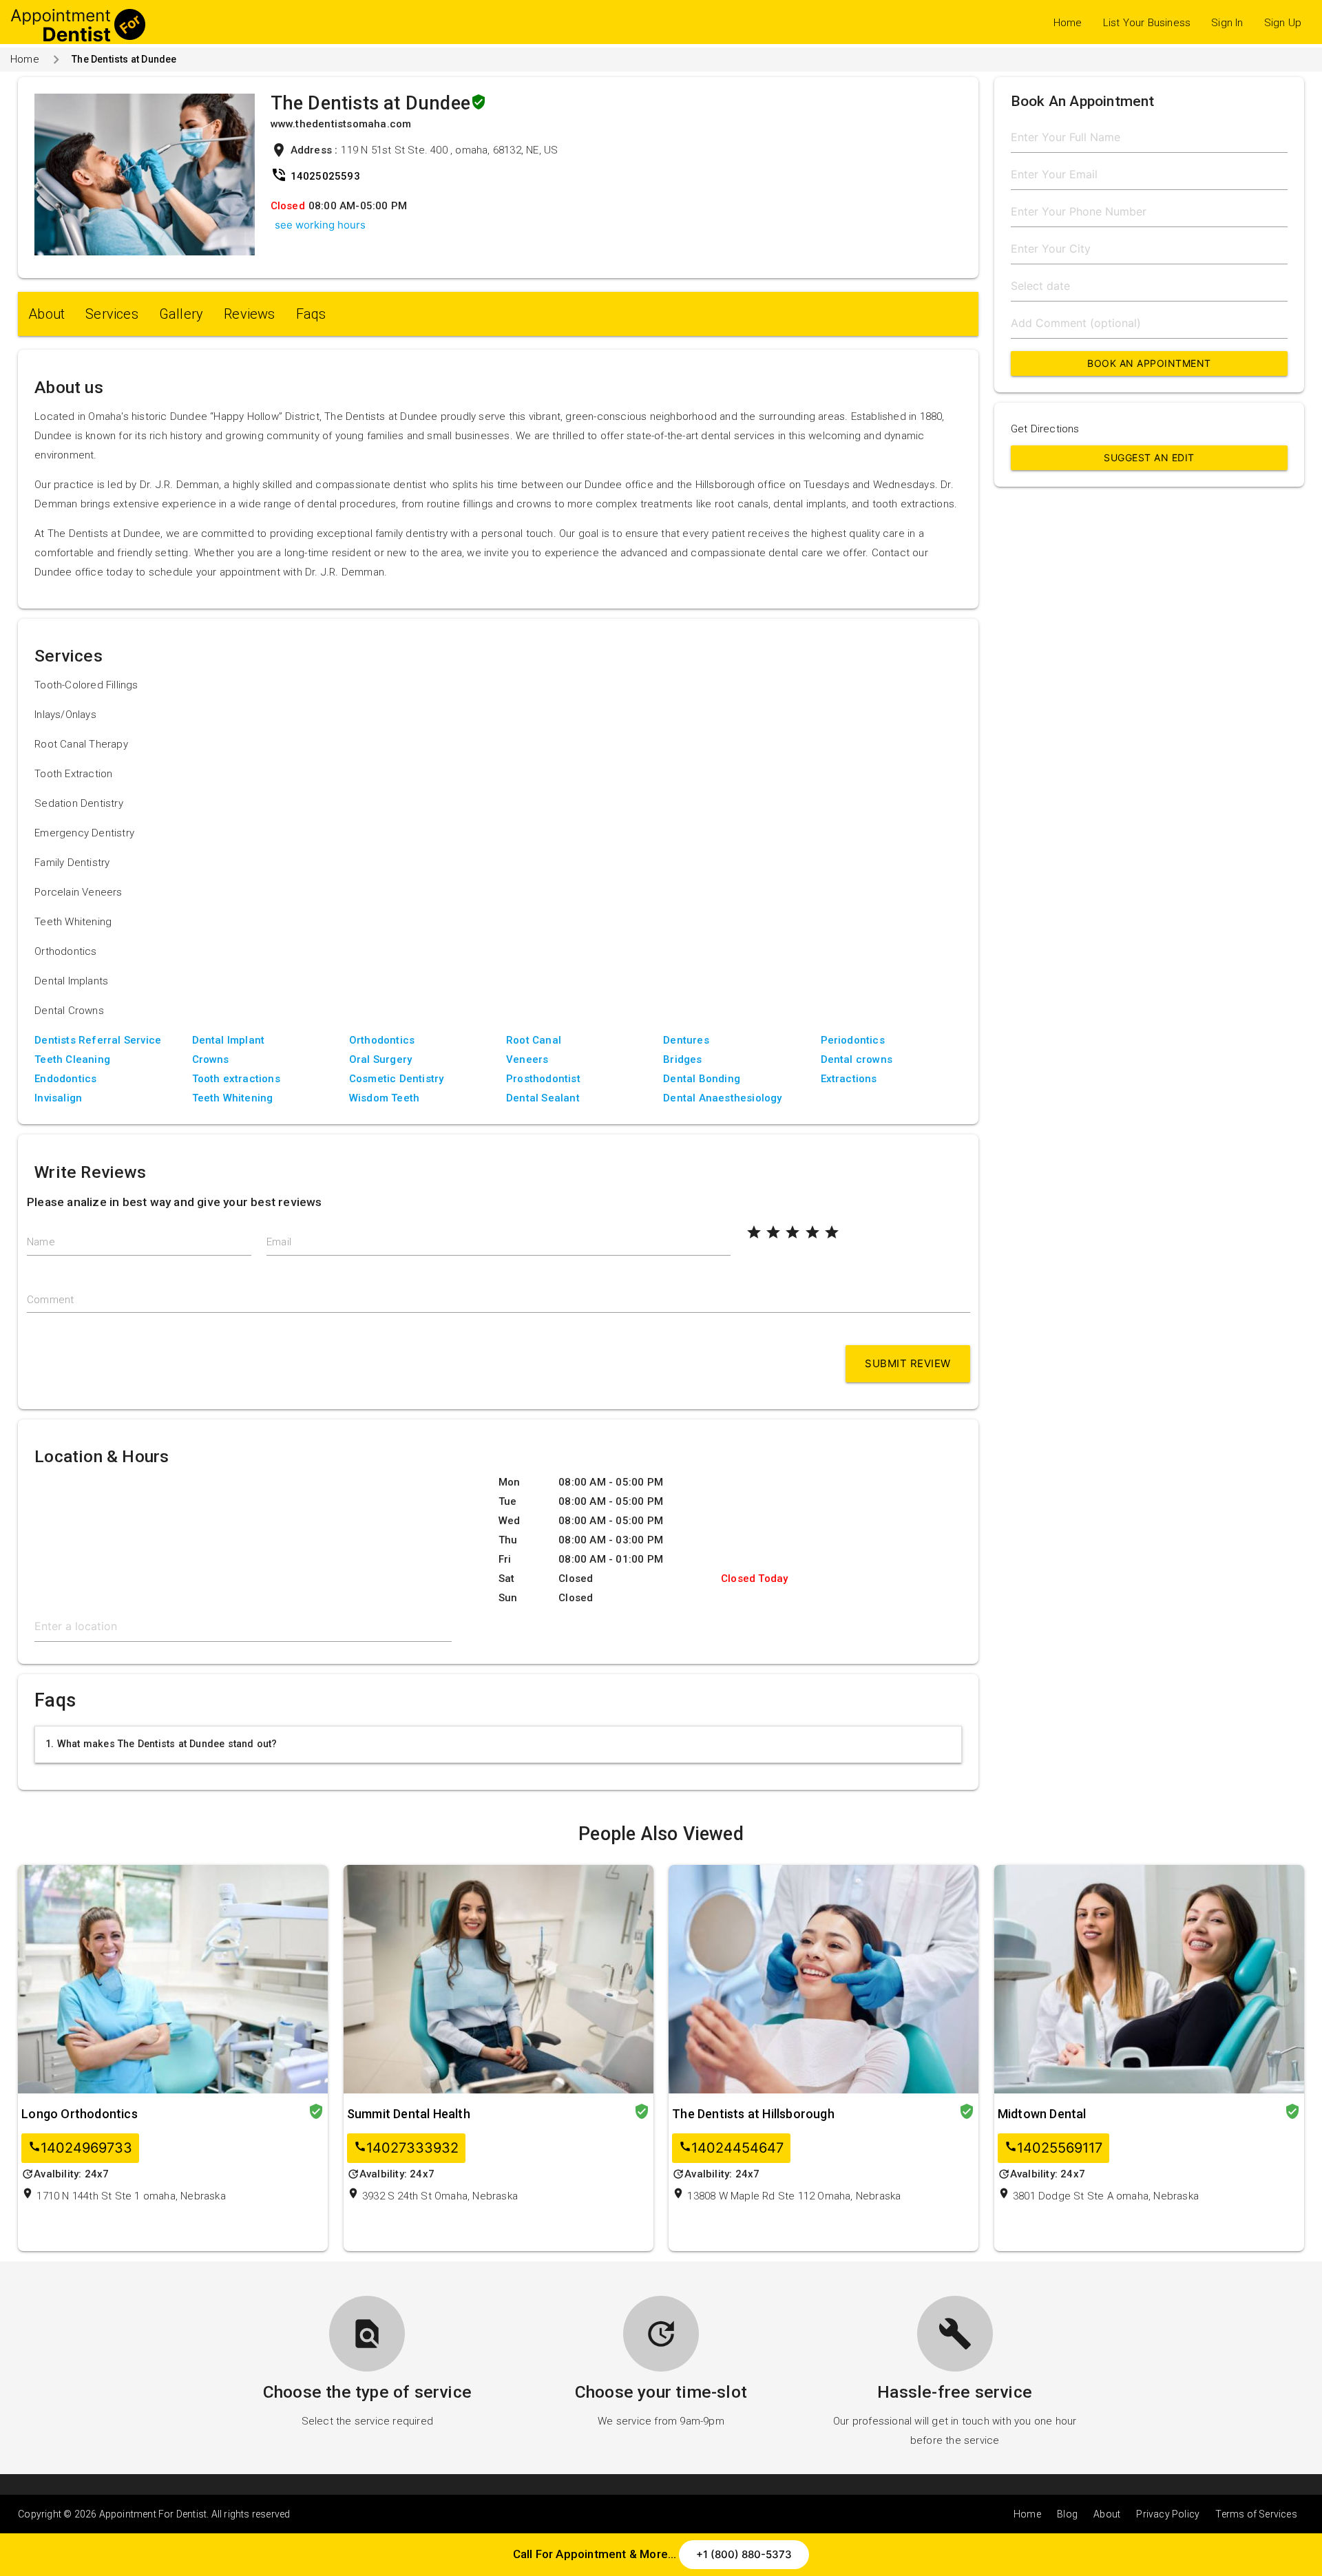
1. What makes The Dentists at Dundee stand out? (161, 1744)
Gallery (181, 314)
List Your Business (1147, 23)
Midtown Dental (1042, 2114)
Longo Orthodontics (80, 2114)
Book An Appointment (1149, 363)
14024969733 (80, 2148)
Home (1068, 23)
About (46, 314)
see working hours (320, 225)
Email (279, 1242)
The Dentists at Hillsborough (753, 2114)
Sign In (1227, 23)
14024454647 (731, 2148)
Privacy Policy (1168, 2514)
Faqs (311, 314)
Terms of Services (1256, 2514)
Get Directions (1045, 429)
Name (41, 1242)
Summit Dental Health (409, 2114)
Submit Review (908, 1363)
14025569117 (1053, 2148)
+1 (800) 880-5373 (744, 2554)
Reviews (249, 314)
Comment (50, 1300)
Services (112, 314)
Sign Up (1283, 23)
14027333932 (406, 2148)
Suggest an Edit (1149, 457)
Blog (1067, 2514)
